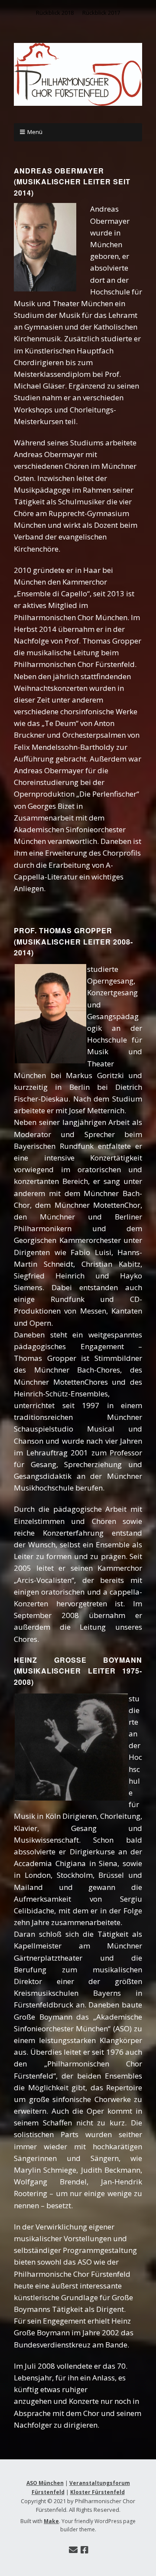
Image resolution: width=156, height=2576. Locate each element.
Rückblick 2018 (55, 13)
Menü (35, 132)
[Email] (73, 2550)
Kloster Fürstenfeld (97, 2492)
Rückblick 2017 (101, 13)
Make (51, 2521)
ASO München (45, 2483)
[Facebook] (84, 2550)
